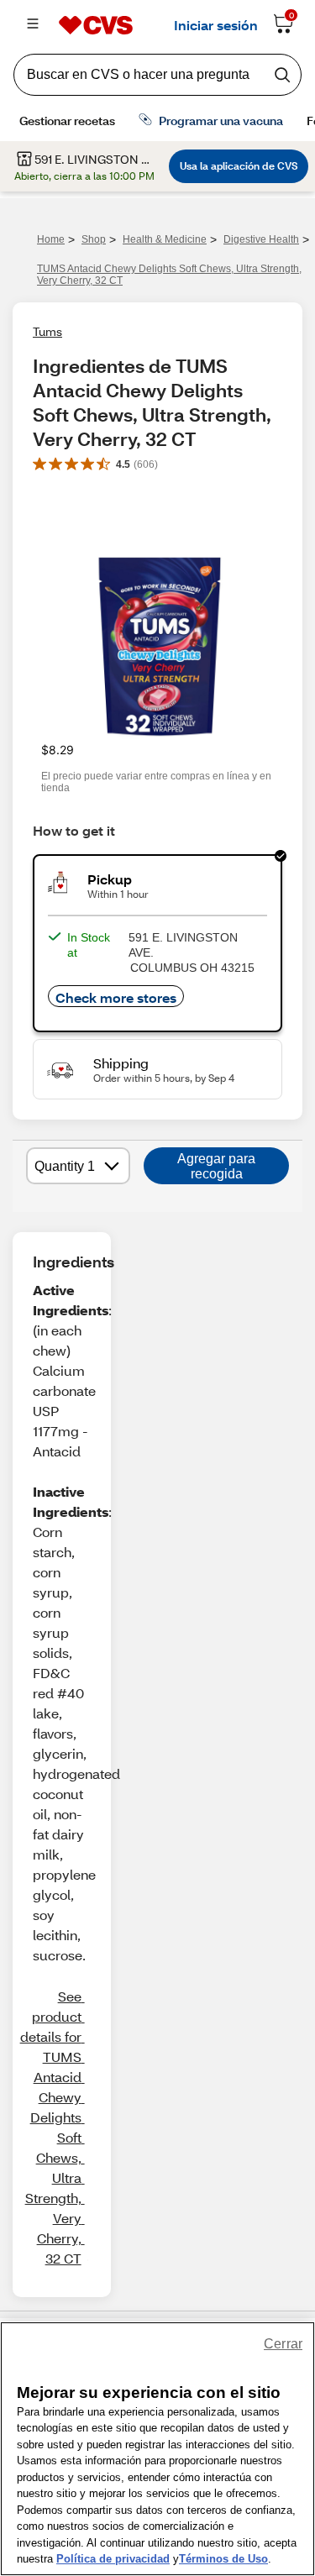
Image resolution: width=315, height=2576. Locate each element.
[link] (52, 2127)
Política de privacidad (113, 2559)
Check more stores (116, 997)
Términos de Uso (223, 2559)
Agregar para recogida (216, 1166)
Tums (47, 331)
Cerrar (283, 2344)
